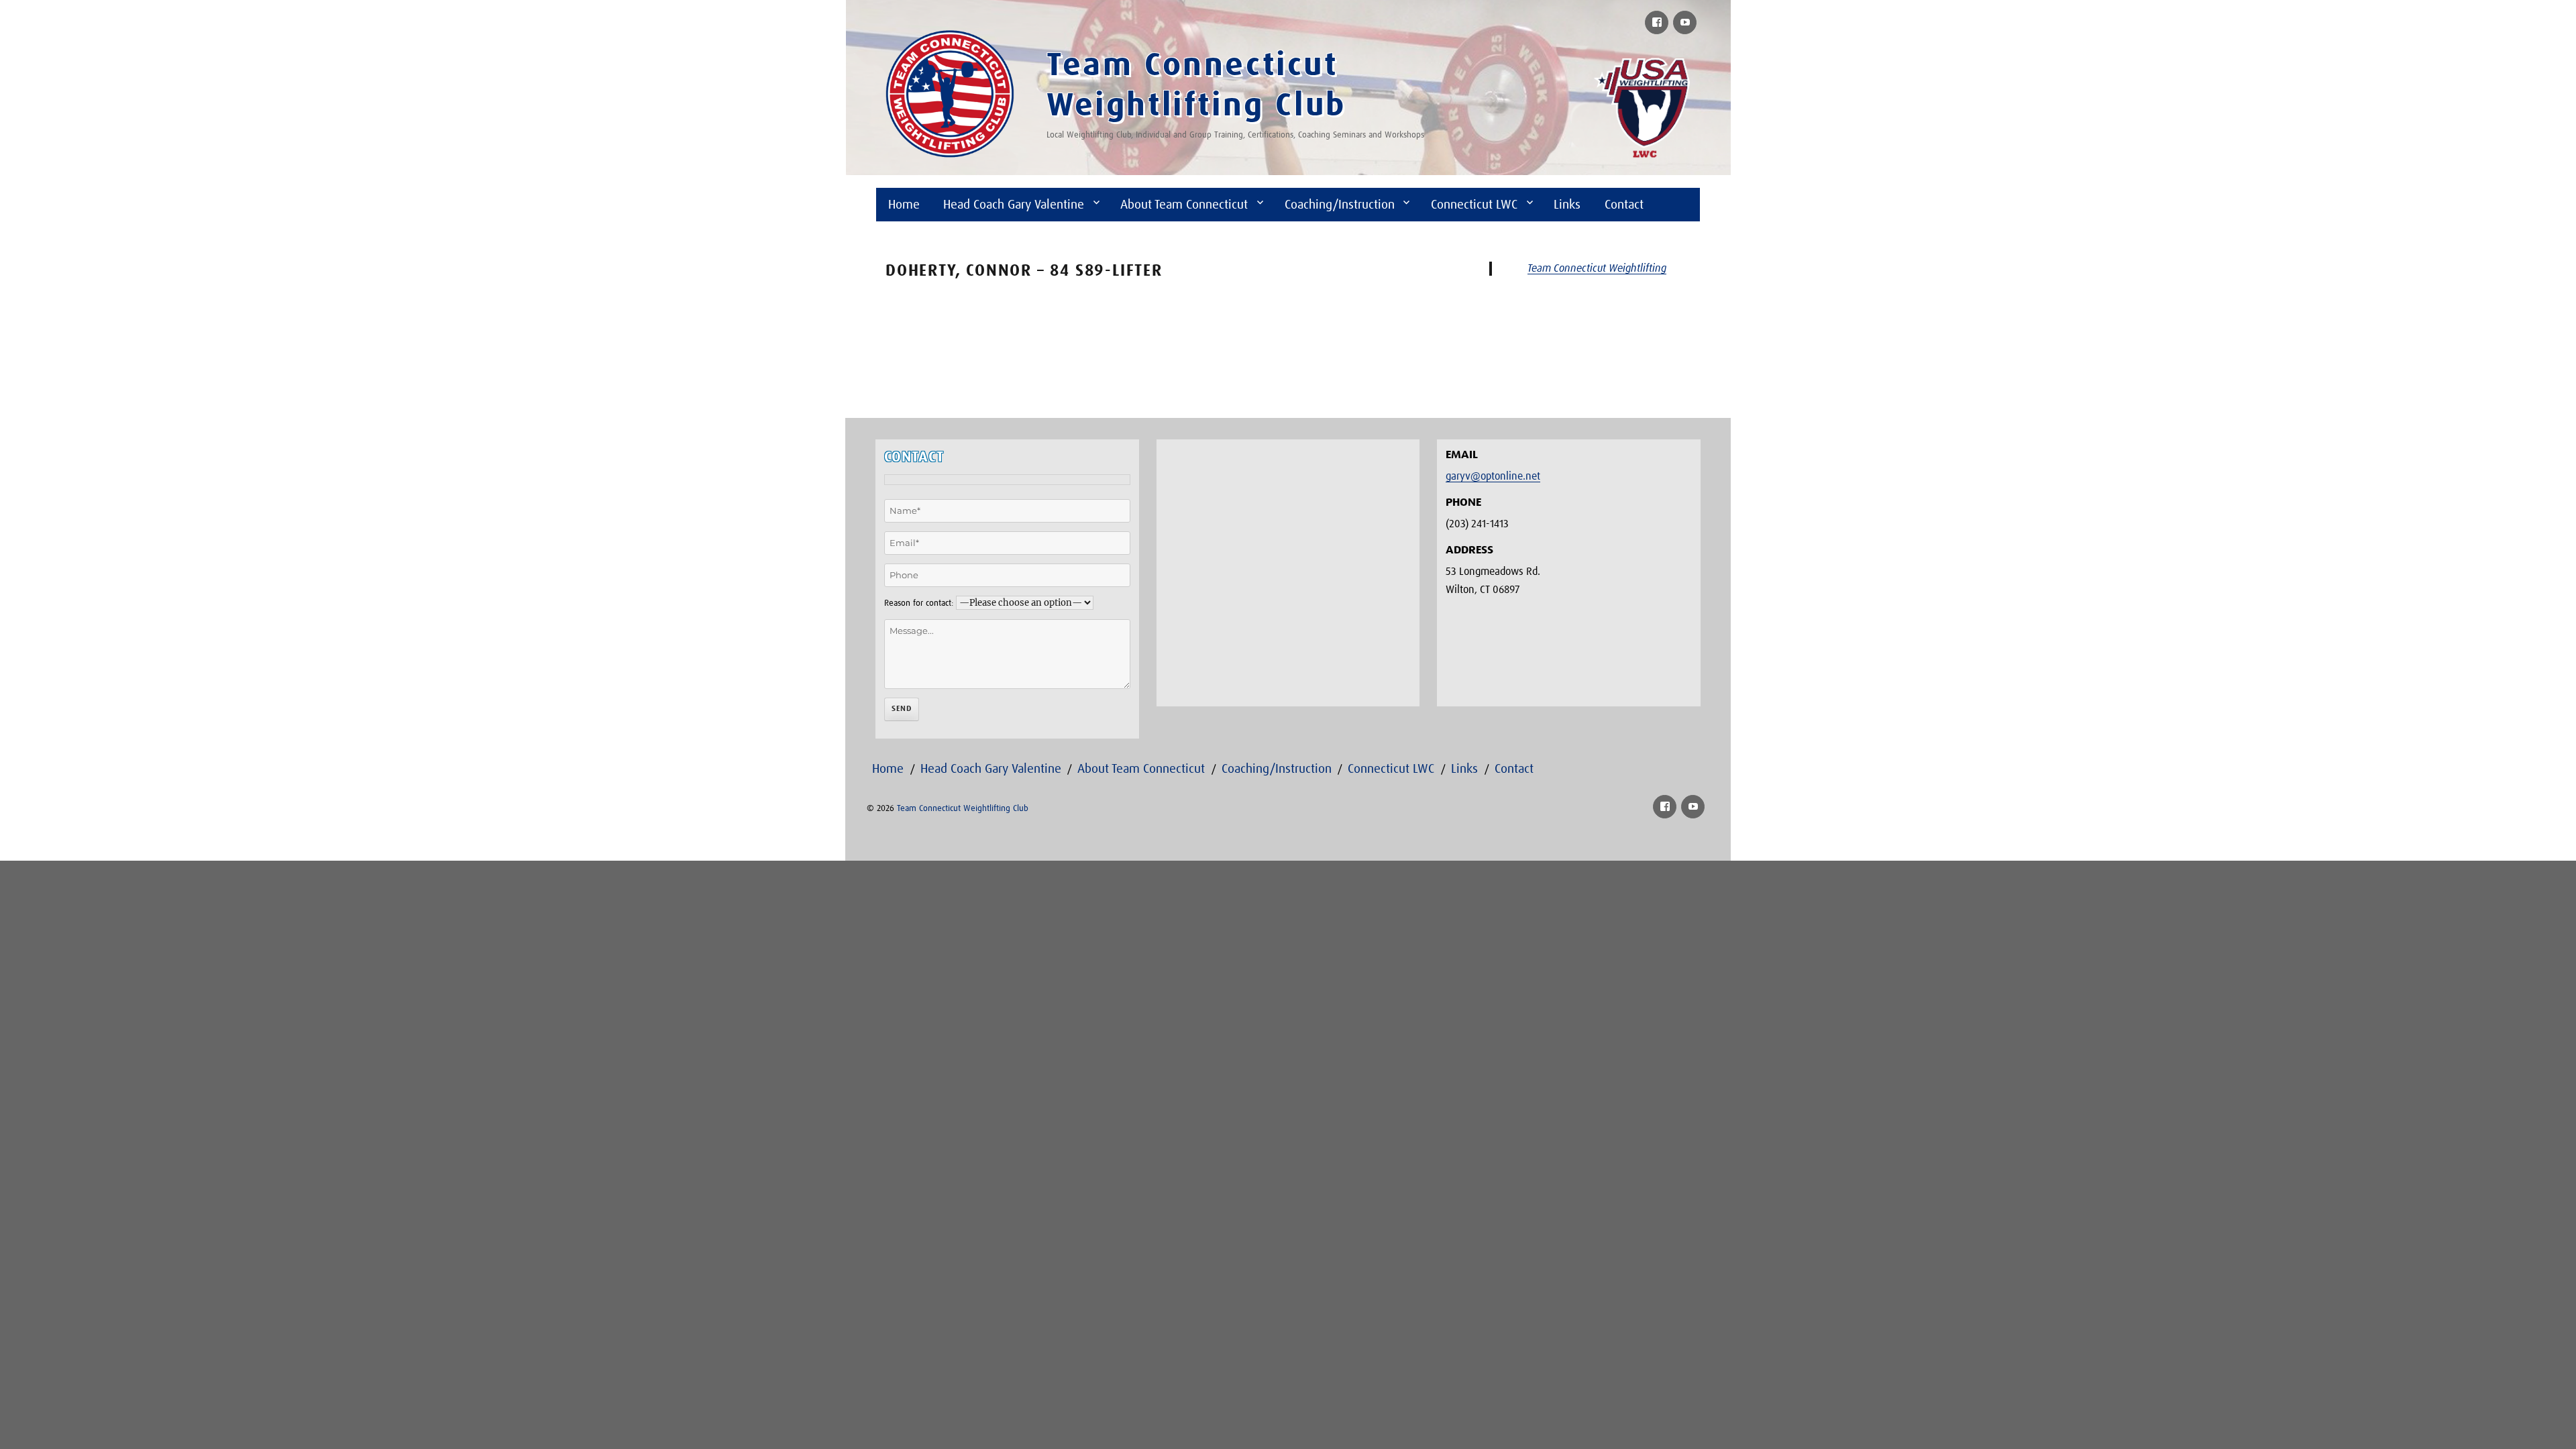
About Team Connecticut (1184, 205)
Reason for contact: (919, 603)
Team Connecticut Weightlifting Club (963, 809)
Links (1567, 205)
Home (904, 205)
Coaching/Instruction (1340, 205)
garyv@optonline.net (1493, 476)
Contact (1624, 205)
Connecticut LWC (1474, 205)
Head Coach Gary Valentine (1014, 205)
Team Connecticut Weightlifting (1597, 268)
